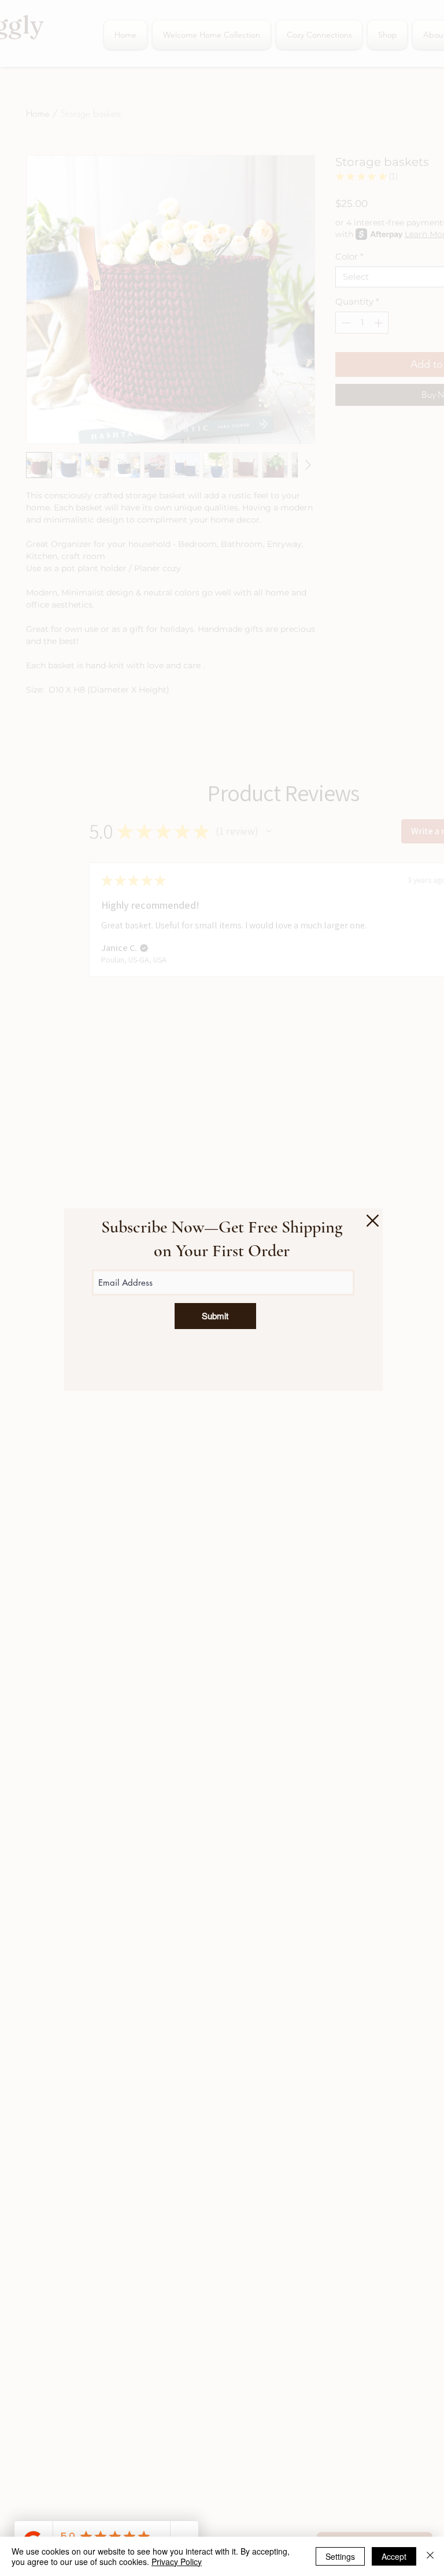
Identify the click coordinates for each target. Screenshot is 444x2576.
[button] (373, 1221)
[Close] (430, 2556)
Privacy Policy (177, 2562)
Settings (340, 2556)
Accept (394, 2556)
